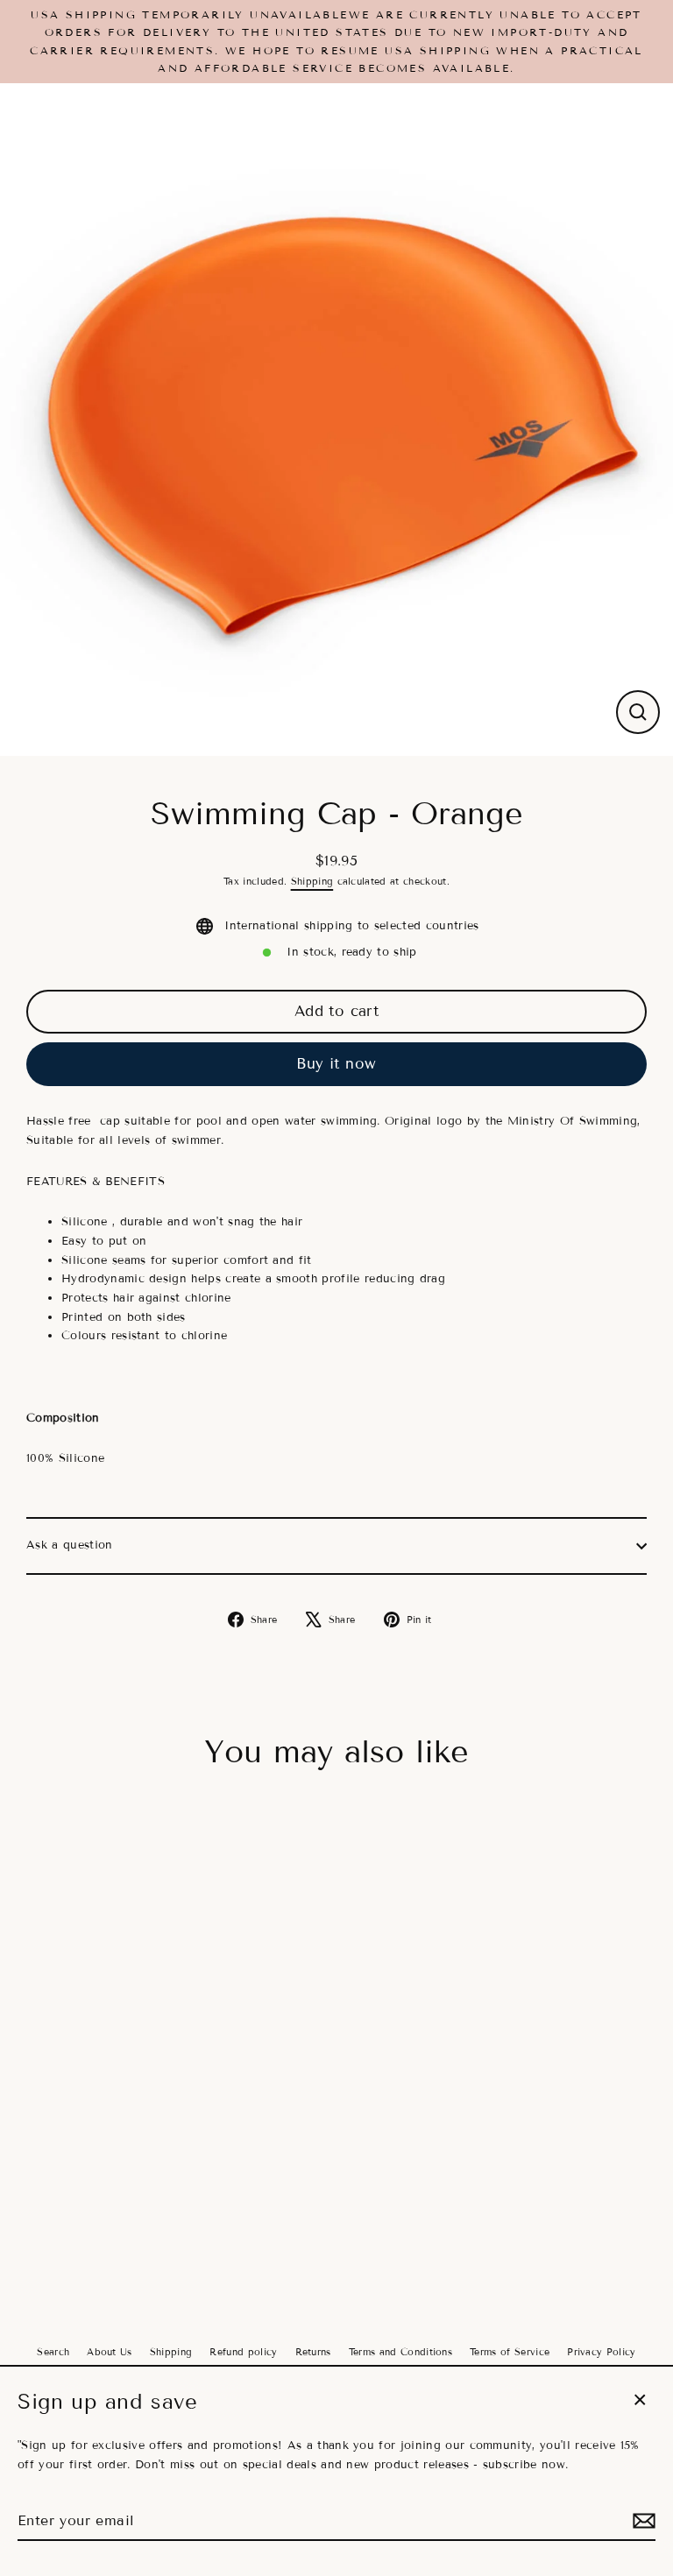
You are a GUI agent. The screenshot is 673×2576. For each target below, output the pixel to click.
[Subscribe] (641, 2521)
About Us (110, 2352)
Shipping (312, 881)
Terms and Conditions (400, 2352)
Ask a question (69, 1545)
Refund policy (243, 2352)
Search (53, 2352)
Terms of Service (510, 2352)
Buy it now (336, 1064)
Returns (313, 2352)
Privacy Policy (601, 2352)
